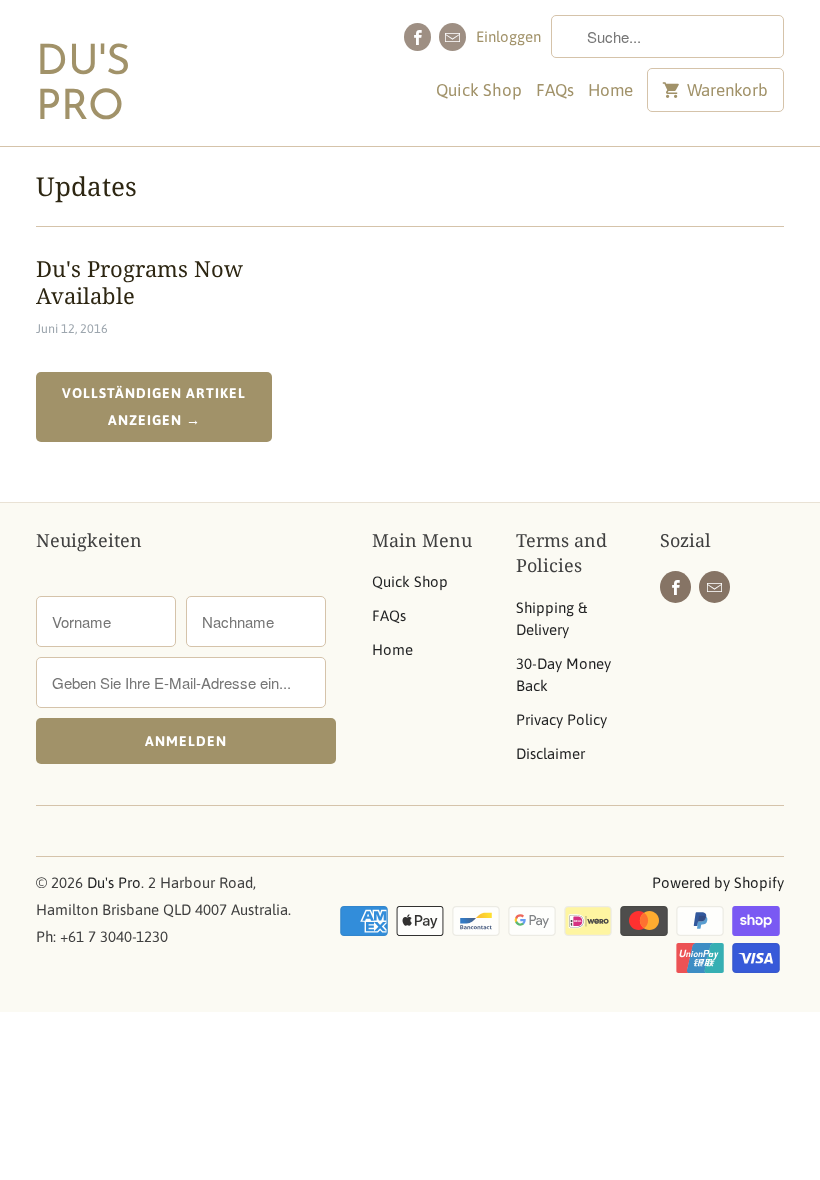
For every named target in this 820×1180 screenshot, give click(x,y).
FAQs (555, 90)
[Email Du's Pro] (452, 37)
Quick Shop (479, 90)
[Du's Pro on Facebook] (417, 37)
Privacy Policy (561, 719)
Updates (86, 186)
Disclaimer (550, 753)
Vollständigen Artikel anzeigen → (154, 406)
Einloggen (508, 36)
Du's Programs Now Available (139, 281)
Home (610, 90)
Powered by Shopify (718, 882)
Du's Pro (83, 86)
